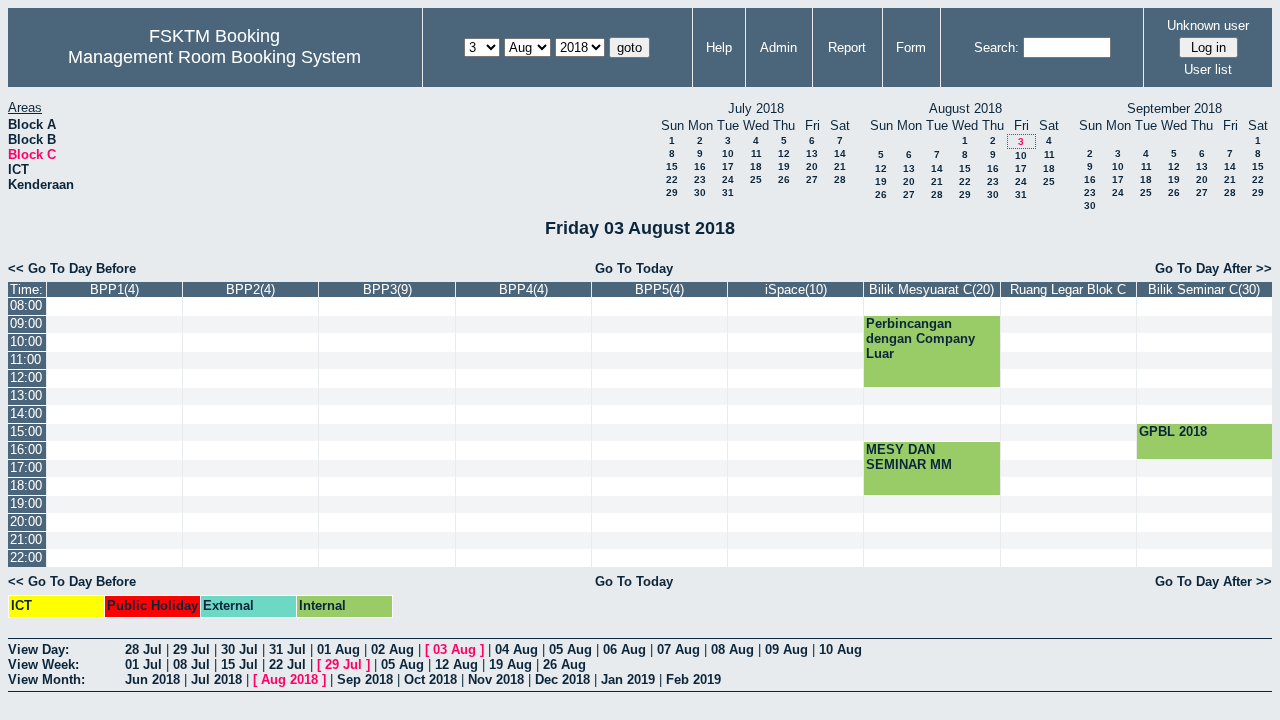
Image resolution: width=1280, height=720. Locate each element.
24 (728, 179)
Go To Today (634, 268)
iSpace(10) (796, 289)
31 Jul (287, 649)
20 (812, 166)
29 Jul (191, 649)
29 (672, 192)
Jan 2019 (628, 679)
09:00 (26, 323)
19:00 (26, 503)
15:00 (26, 431)
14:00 (26, 413)
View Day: (38, 649)
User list (1208, 69)
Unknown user (1208, 25)
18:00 (26, 485)
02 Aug (392, 649)
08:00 (26, 305)
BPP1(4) (114, 289)
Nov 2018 (496, 679)
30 (700, 192)
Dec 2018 (562, 679)
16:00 (26, 449)
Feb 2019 (693, 679)
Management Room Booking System (214, 57)
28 (840, 179)
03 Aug (454, 649)
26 (784, 179)
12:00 (26, 377)
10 (728, 153)
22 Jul (287, 664)
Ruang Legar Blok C (1068, 289)
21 (840, 166)
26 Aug (564, 664)
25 (756, 179)
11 (756, 153)
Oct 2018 (430, 679)
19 (784, 166)
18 (756, 166)
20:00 (26, 521)
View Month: (46, 679)
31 (728, 192)
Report (847, 47)
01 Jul (143, 664)
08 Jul (191, 664)
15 (672, 166)
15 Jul (239, 664)
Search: (996, 47)
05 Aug (570, 649)
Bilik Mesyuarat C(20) (931, 289)
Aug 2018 (289, 679)
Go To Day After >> (1213, 268)
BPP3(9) (387, 289)
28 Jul (143, 649)
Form (911, 47)
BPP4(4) (523, 289)
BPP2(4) (250, 289)
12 (784, 153)
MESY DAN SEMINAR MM (909, 457)
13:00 (26, 395)
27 (812, 179)
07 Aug (678, 649)
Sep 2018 (365, 679)
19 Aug (510, 664)
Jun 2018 (152, 679)
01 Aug (338, 649)
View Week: (43, 664)
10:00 (26, 341)
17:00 (26, 467)
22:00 (26, 557)
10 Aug (840, 649)
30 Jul (239, 649)
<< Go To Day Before (72, 268)
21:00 (26, 539)
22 (672, 179)
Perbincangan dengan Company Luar (920, 338)
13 (812, 153)
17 (728, 166)
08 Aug (732, 649)
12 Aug (456, 664)
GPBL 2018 (1173, 431)
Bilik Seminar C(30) (1204, 289)
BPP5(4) (659, 289)
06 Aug (624, 649)
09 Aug (786, 649)
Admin (778, 47)
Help (719, 47)
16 (700, 166)
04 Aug (516, 649)
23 (700, 179)
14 (840, 153)
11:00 (25, 359)
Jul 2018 (216, 679)
